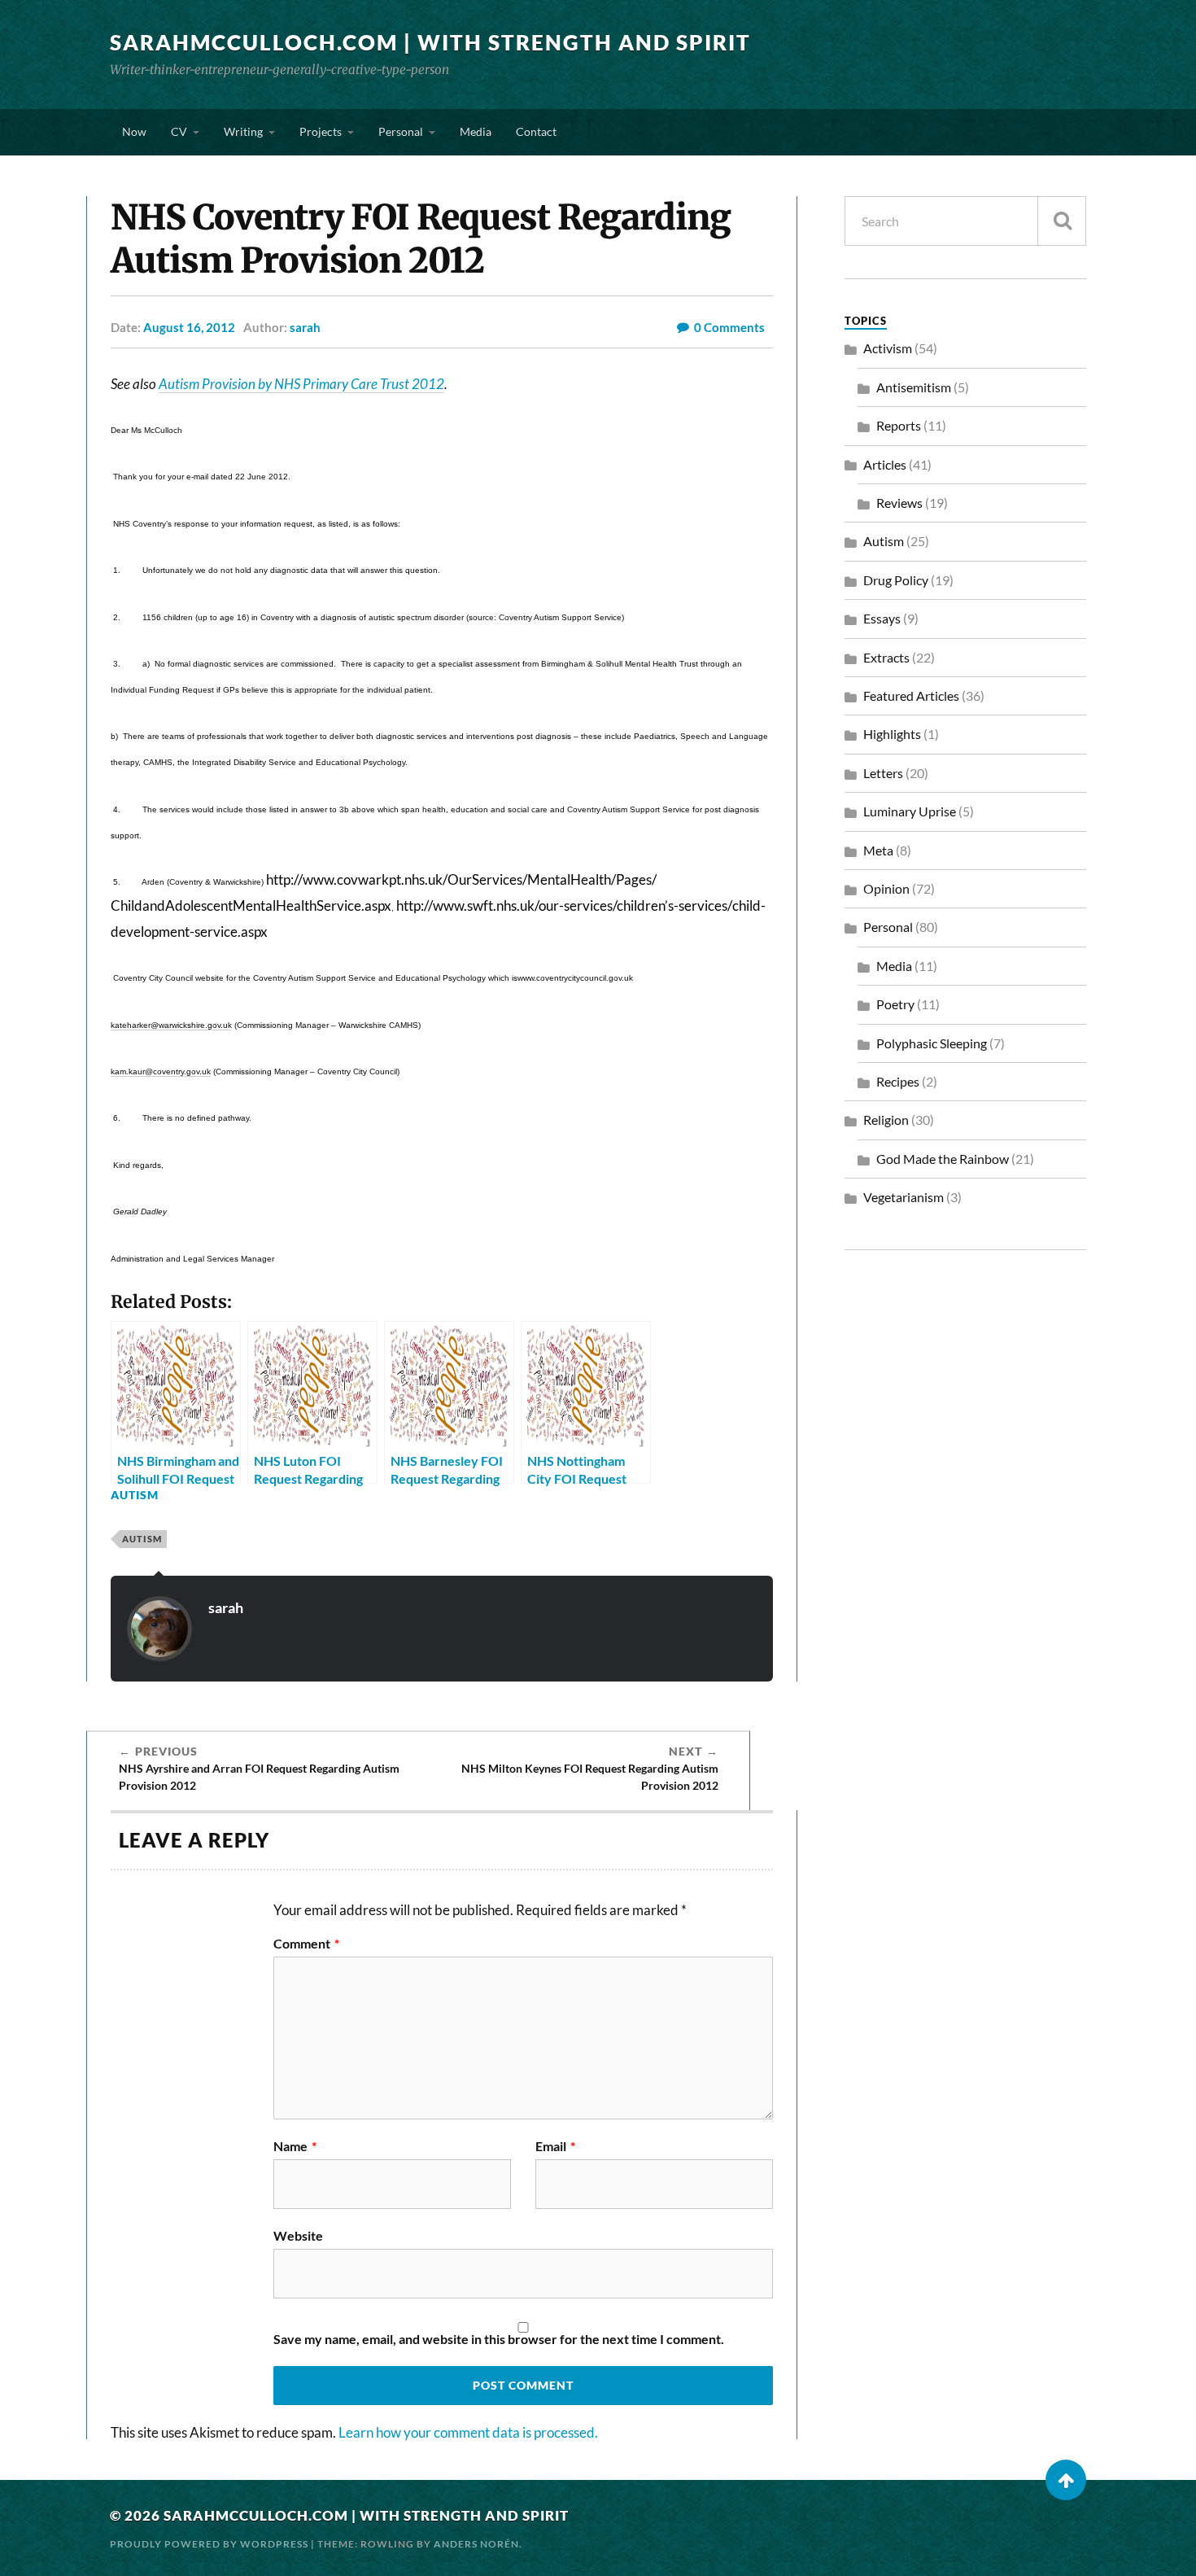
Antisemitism (914, 387)
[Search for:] (965, 221)
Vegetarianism (904, 1197)
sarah (305, 327)
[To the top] (1066, 2480)
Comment (306, 1944)
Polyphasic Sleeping (932, 1043)
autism (142, 1539)
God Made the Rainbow (943, 1159)
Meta (878, 850)
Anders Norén (476, 2544)
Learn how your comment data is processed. (468, 2432)
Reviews (899, 503)
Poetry (895, 1004)
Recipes (898, 1081)
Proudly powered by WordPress (209, 2544)
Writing (243, 131)
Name (295, 2146)
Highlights (892, 734)
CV (179, 131)
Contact (536, 131)
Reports (899, 425)
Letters (883, 773)
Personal (401, 131)
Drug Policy (896, 580)
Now (134, 131)
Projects (321, 131)
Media (476, 131)
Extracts (886, 657)
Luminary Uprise (910, 811)
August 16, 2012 (189, 327)
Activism (888, 348)
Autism (135, 1495)
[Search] (1062, 221)
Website (298, 2235)
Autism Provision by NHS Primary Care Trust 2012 (301, 384)
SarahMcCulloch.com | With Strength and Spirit (430, 42)
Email (555, 2146)
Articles (885, 464)
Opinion (886, 888)
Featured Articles (911, 695)
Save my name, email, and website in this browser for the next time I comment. (499, 2339)
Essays (882, 618)
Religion (886, 1120)
